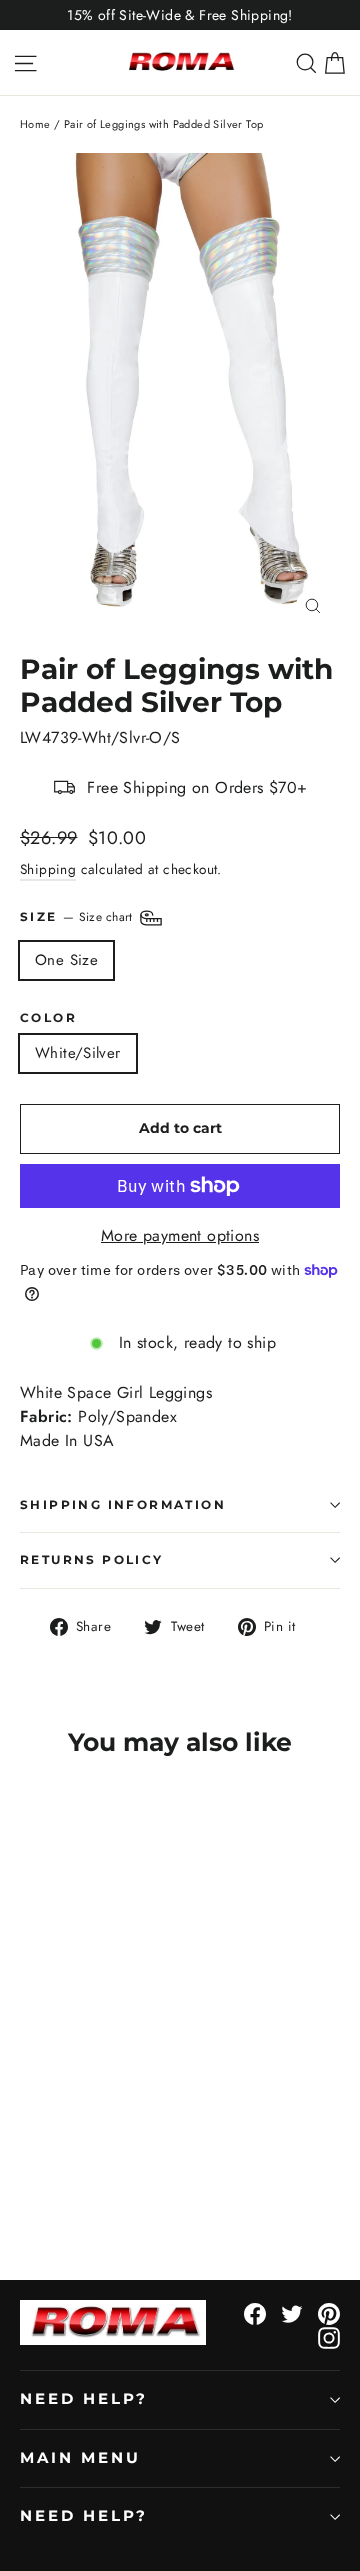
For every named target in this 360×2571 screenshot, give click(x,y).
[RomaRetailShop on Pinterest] (329, 2313)
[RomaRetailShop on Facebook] (255, 2313)
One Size (66, 960)
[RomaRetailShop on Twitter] (292, 2313)
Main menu (80, 2458)
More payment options (180, 1235)
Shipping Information (123, 1504)
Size (78, 917)
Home (35, 124)
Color (48, 1018)
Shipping (48, 869)
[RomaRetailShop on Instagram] (329, 2337)
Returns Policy (92, 1559)
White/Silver (78, 1053)
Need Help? (84, 2399)
